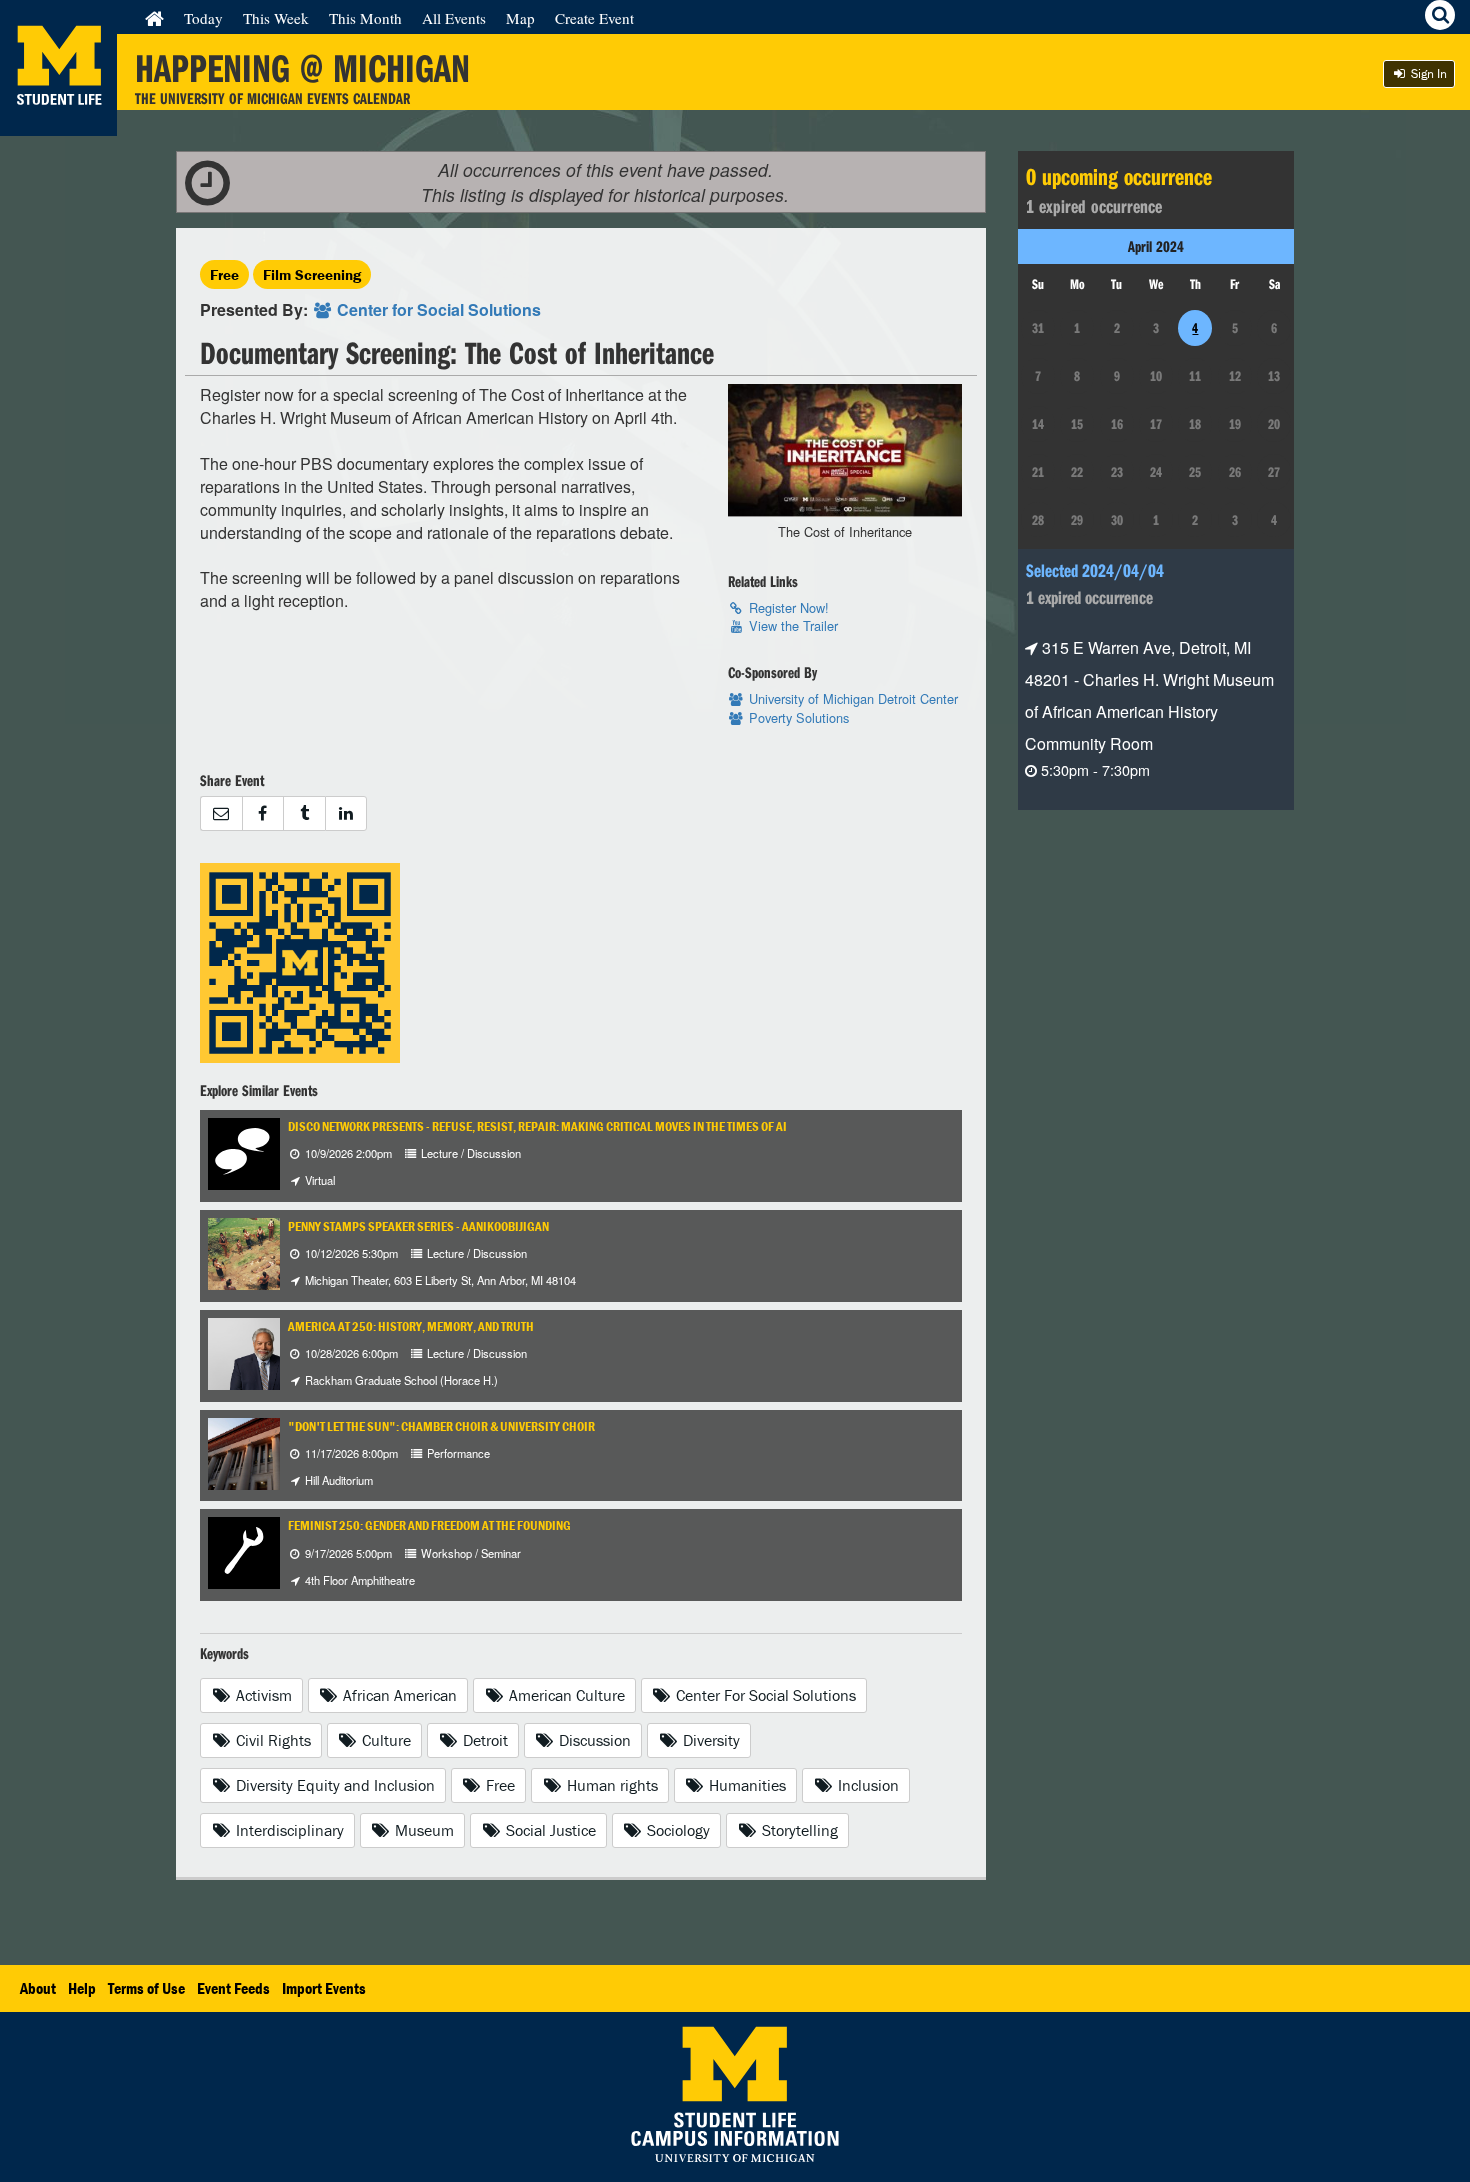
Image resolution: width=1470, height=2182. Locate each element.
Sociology (676, 1830)
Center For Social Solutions (764, 1695)
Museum (422, 1830)
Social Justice (549, 1830)
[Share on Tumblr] (304, 813)
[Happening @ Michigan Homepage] (58, 123)
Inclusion (866, 1785)
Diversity (709, 1740)
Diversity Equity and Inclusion (333, 1785)
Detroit (483, 1740)
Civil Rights (271, 1740)
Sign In (1427, 73)
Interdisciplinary (288, 1830)
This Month (365, 18)
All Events (454, 18)
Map (520, 18)
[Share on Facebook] (263, 813)
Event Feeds (233, 1988)
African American (398, 1695)
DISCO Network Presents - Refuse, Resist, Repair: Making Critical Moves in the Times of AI (537, 1126)
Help (82, 1988)
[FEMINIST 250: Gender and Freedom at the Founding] (244, 1551)
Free (224, 274)
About (38, 1988)
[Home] (154, 18)
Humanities (745, 1785)
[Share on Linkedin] (346, 813)
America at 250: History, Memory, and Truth (411, 1326)
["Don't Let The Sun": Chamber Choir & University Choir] (262, 1451)
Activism (262, 1695)
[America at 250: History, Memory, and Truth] (262, 1351)
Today (203, 18)
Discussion (593, 1740)
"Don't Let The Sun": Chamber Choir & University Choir (441, 1426)
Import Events (324, 1988)
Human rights (610, 1785)
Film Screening (312, 274)
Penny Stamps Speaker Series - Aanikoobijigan (418, 1226)
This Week (276, 18)
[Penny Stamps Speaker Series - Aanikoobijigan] (272, 1251)
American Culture (565, 1695)
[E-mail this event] (221, 813)
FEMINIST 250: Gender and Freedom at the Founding (429, 1525)
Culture (384, 1740)
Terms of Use (146, 1988)
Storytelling (798, 1830)
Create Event (594, 18)
